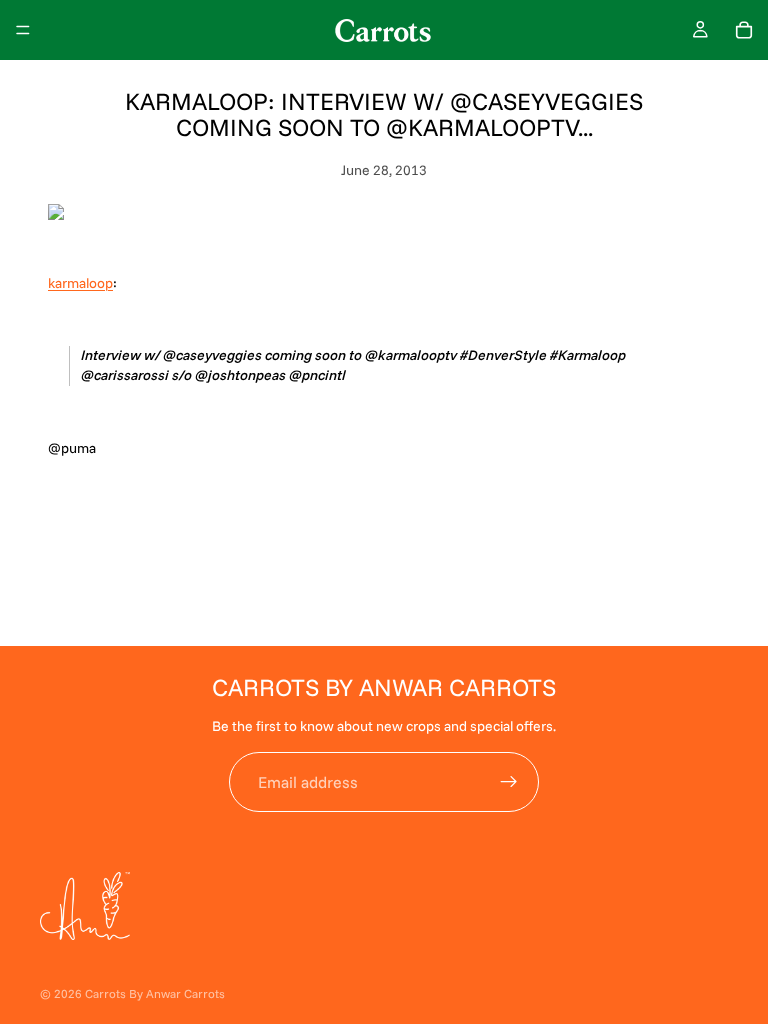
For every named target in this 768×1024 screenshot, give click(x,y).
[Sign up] (509, 782)
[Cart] (744, 30)
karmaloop (80, 283)
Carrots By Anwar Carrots (155, 993)
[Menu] (23, 30)
